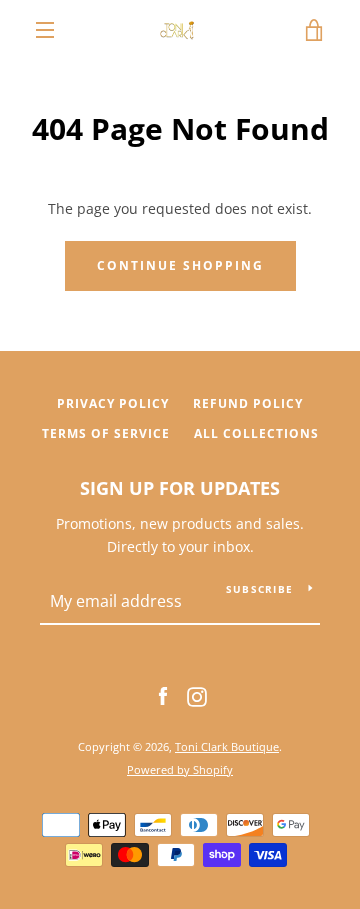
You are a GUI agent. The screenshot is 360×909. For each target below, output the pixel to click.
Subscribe (259, 589)
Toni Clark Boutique (227, 746)
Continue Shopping (180, 265)
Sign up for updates (180, 488)
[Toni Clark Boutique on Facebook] (163, 695)
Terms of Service (106, 433)
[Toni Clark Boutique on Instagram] (197, 695)
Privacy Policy (113, 403)
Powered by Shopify (180, 769)
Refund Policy (248, 403)
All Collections (256, 433)
